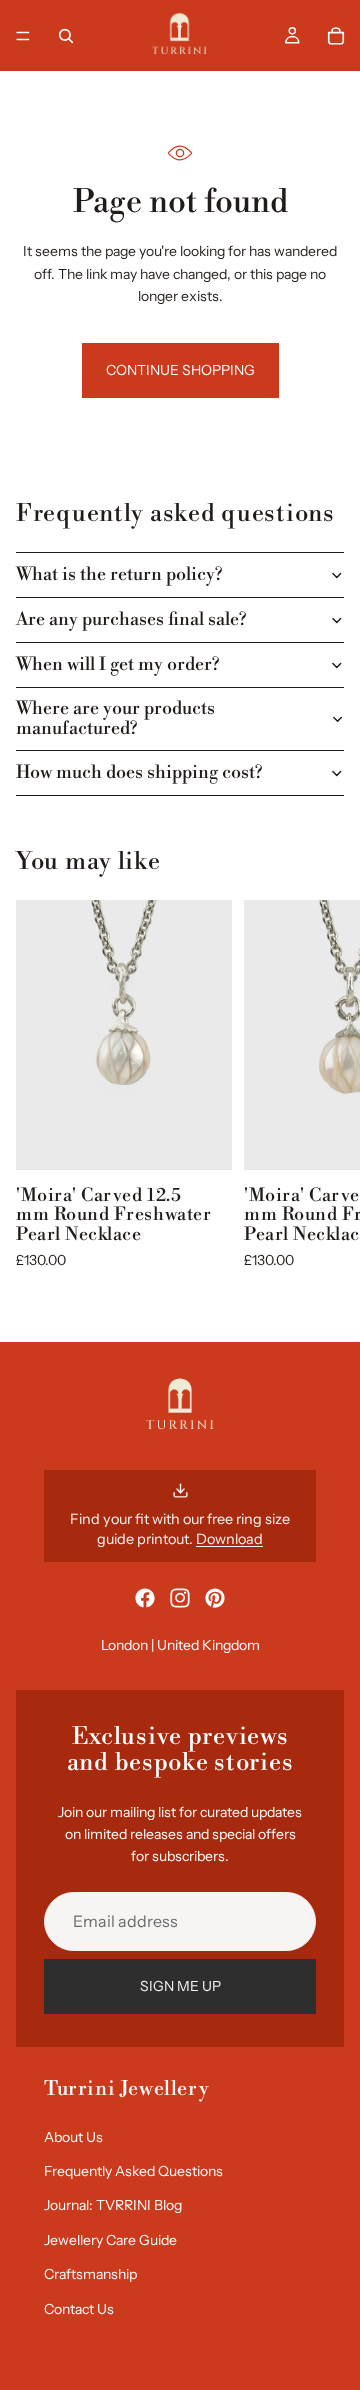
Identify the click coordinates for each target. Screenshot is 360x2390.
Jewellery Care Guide (110, 2240)
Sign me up (180, 1986)
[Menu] (23, 36)
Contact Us (79, 2309)
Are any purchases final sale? (131, 619)
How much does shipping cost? (139, 772)
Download (229, 1539)
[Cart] (336, 36)
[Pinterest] (215, 1598)
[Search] (66, 36)
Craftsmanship (90, 2274)
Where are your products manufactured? (115, 718)
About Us (73, 2137)
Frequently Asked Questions (133, 2171)
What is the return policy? (119, 574)
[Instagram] (180, 1598)
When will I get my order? (117, 664)
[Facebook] (145, 1598)
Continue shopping (180, 370)
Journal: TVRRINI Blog (113, 2205)
